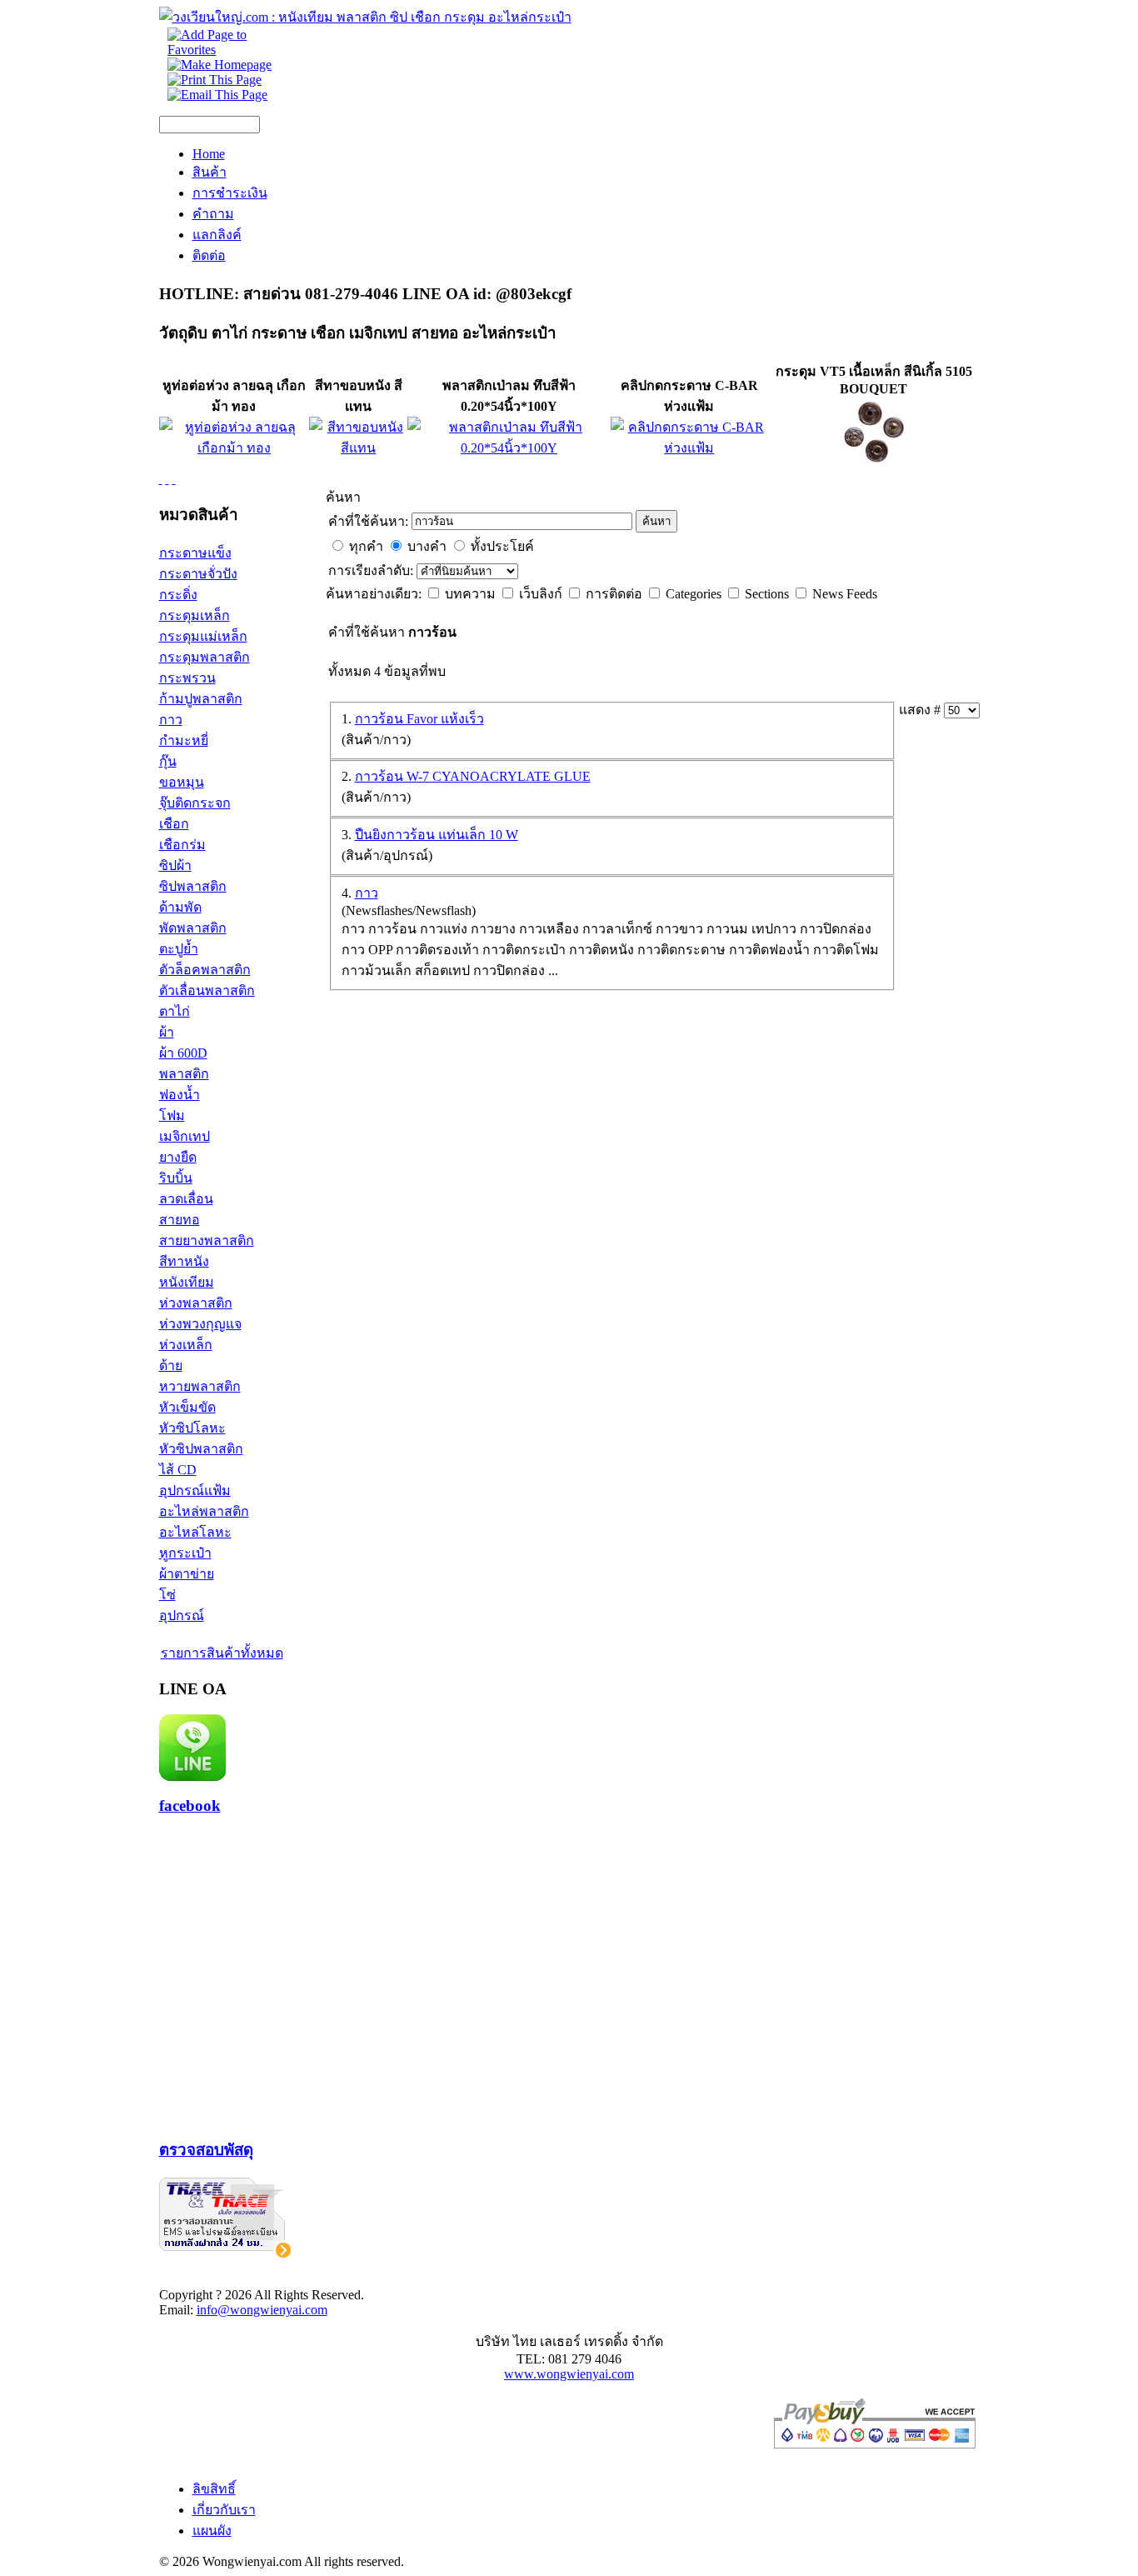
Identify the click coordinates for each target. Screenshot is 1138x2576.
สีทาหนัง (184, 1261)
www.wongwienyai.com (569, 2374)
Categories (695, 594)
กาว (171, 720)
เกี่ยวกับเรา (224, 2510)
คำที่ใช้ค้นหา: (368, 521)
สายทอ (180, 1220)
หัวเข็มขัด (187, 1407)
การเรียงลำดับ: (372, 570)
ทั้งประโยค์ (502, 546)
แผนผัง (212, 2531)
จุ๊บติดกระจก (195, 803)
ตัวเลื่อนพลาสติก (207, 990)
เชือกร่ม (182, 845)
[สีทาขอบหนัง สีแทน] (358, 448)
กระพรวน (187, 678)
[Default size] (167, 479)
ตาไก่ (175, 1011)
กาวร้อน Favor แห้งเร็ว (419, 719)
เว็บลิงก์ (542, 594)
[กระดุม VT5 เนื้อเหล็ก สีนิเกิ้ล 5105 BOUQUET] (874, 467)
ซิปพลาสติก (193, 886)
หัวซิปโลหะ (192, 1428)
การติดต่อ (616, 594)
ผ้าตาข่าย (187, 1574)
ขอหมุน (182, 782)
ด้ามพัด (180, 907)
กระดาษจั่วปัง (198, 574)
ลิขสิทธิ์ (214, 2489)
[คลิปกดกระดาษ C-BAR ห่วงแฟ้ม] (689, 448)
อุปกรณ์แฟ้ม (195, 1491)
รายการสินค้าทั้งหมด (222, 1653)
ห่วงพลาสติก (196, 1303)
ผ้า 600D (183, 1053)
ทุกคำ (366, 546)
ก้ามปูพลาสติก (201, 699)
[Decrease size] (174, 479)
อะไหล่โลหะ (195, 1532)
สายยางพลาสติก (207, 1240)
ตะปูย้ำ (179, 949)
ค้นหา (656, 521)
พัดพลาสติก (193, 928)
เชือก (174, 824)
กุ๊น (168, 761)
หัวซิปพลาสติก (201, 1449)
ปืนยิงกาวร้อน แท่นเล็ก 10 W (437, 835)
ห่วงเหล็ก (186, 1345)
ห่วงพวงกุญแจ (200, 1324)
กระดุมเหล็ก (195, 615)
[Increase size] (161, 479)
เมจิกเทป (185, 1136)
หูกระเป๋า (185, 1553)
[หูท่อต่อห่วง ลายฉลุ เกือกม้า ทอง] (235, 448)
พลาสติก (184, 1074)
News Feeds (845, 594)
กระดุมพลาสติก (205, 657)
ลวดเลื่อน (186, 1199)
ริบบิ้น (176, 1178)
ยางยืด (178, 1157)
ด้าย (171, 1366)
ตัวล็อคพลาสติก (205, 970)
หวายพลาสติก (200, 1386)
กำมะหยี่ (184, 740)
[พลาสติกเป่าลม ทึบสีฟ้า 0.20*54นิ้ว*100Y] (509, 448)
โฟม (172, 1115)
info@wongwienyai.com (262, 2310)
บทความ (472, 594)
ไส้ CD (178, 1470)
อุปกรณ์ (182, 1616)
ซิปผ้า (175, 865)
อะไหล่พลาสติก (204, 1511)
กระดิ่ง (178, 595)
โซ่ (167, 1595)
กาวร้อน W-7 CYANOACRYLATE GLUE (473, 776)
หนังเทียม (187, 1282)
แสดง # (921, 710)
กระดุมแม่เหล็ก (203, 636)
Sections (769, 594)
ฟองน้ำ (180, 1095)
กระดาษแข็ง (195, 553)
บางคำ (427, 546)
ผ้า (167, 1032)
